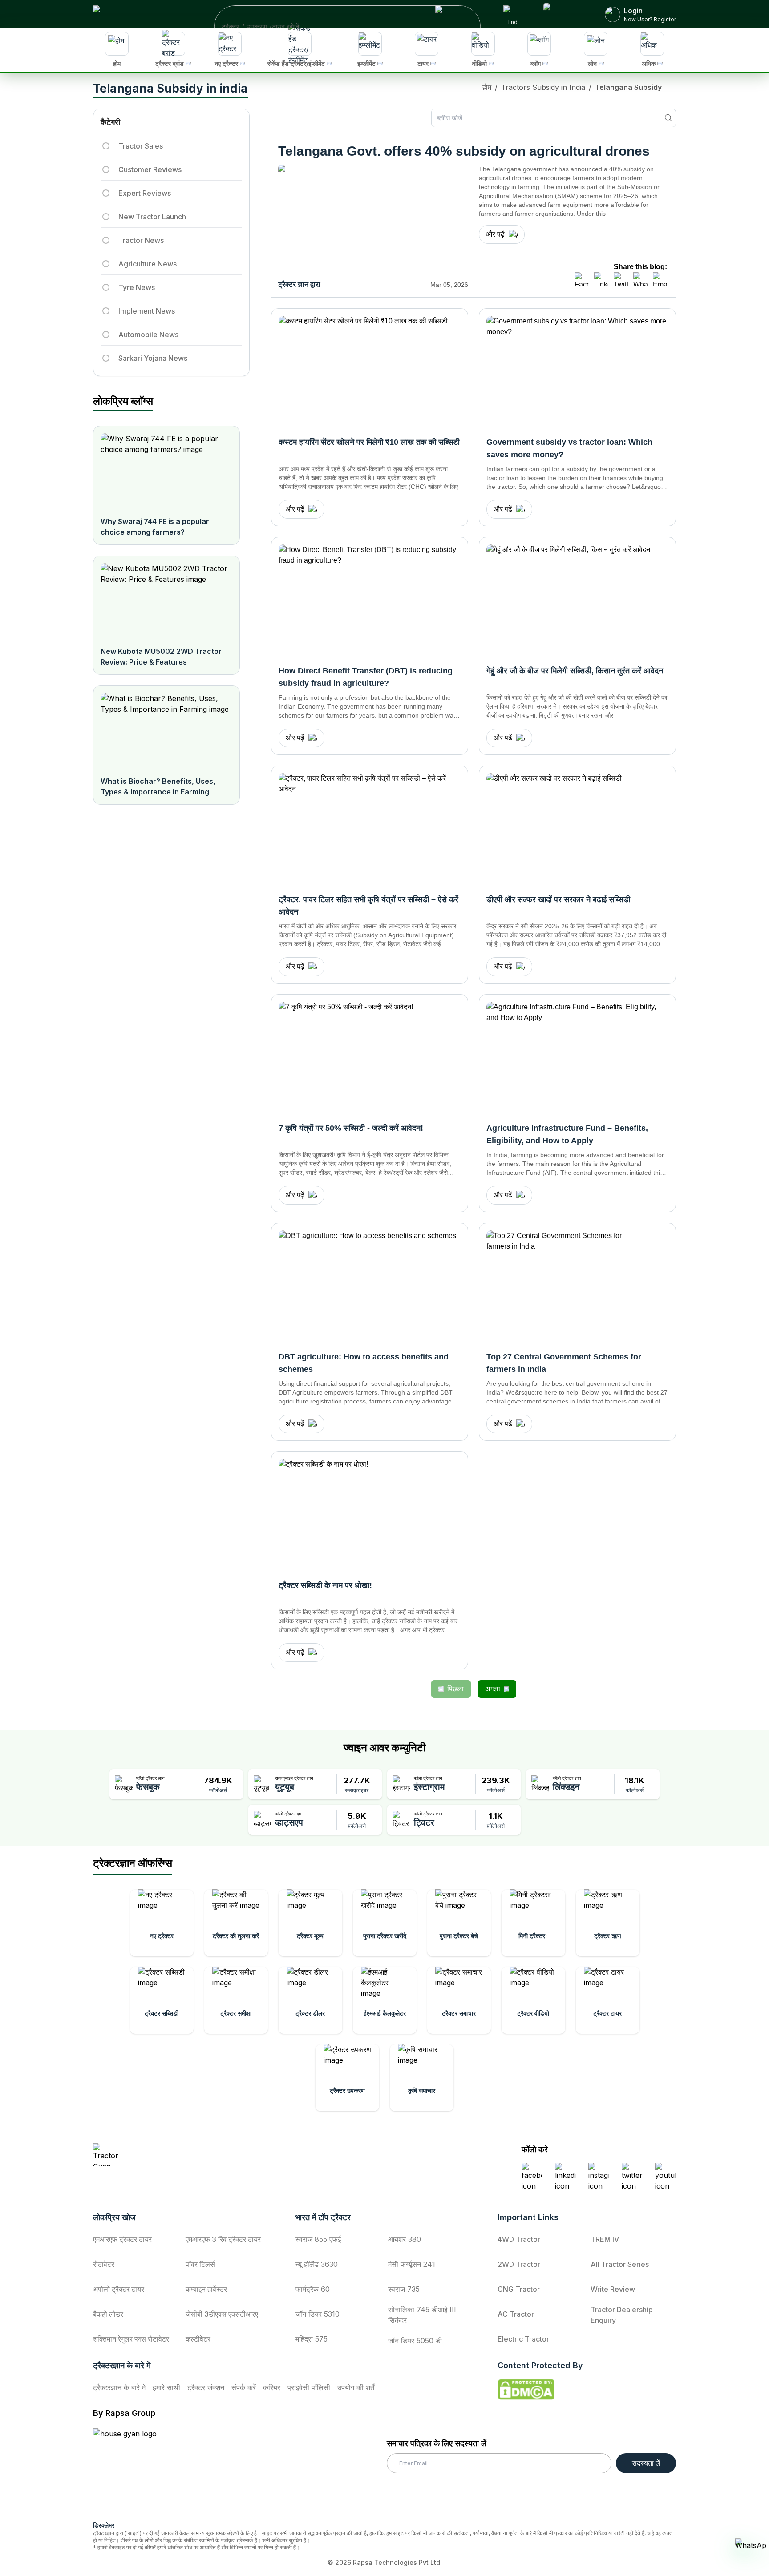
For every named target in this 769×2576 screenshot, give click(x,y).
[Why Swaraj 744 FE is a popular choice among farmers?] (166, 471)
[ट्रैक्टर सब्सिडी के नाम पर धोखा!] (370, 1515)
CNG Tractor (519, 2289)
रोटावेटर (104, 2264)
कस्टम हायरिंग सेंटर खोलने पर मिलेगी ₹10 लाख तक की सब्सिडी (369, 442)
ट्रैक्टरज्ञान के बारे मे (119, 2387)
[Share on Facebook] (582, 279)
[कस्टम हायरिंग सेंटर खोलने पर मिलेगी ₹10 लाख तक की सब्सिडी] (370, 371)
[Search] (668, 118)
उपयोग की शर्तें (356, 2387)
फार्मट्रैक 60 (313, 2289)
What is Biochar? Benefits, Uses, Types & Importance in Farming (158, 786)
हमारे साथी (166, 2387)
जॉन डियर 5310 (318, 2314)
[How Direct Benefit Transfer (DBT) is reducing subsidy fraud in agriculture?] (370, 600)
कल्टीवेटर (198, 2339)
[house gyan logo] (136, 2471)
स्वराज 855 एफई (318, 2239)
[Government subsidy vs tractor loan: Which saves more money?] (577, 371)
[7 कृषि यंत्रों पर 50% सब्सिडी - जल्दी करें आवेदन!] (370, 1057)
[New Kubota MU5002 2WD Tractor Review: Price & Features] (166, 601)
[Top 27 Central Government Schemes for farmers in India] (577, 1286)
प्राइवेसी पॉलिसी (309, 2387)
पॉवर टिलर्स (200, 2264)
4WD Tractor (519, 2239)
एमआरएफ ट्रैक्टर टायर (122, 2239)
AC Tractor (516, 2314)
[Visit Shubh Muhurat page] (563, 14)
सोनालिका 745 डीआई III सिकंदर (422, 2315)
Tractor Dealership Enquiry (622, 2315)
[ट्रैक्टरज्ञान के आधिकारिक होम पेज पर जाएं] (171, 2155)
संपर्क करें (244, 2387)
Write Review (613, 2289)
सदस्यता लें (646, 2463)
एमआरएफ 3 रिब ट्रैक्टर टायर (223, 2239)
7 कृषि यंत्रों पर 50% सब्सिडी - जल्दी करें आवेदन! (351, 1128)
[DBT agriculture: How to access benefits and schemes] (370, 1286)
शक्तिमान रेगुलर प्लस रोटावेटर (131, 2339)
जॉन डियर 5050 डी (415, 2341)
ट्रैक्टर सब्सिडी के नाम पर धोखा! (325, 1585)
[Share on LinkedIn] (601, 279)
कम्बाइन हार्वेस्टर (206, 2289)
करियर (272, 2387)
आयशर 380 (405, 2239)
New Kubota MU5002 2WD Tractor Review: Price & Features (161, 657)
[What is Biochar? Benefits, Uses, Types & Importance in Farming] (166, 731)
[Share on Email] (660, 279)
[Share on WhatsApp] (640, 279)
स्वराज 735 (404, 2289)
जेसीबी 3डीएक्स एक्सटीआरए (222, 2314)
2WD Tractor (519, 2264)
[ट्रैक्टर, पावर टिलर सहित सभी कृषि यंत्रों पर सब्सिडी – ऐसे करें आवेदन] (370, 829)
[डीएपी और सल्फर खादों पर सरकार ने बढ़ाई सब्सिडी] (577, 829)
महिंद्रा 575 (312, 2339)
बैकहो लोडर (108, 2314)
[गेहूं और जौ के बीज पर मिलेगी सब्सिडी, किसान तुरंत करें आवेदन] (577, 600)
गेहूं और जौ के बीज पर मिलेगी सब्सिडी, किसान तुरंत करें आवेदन (575, 671)
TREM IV (605, 2239)
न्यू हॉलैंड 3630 (317, 2264)
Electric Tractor (523, 2339)
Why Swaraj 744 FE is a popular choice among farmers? (155, 527)
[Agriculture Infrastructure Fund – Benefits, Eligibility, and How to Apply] (577, 1057)
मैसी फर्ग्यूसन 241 (412, 2264)
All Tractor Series (620, 2264)
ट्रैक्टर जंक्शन (206, 2387)
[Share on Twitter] (621, 279)
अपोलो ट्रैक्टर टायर (119, 2289)
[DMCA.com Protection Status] (526, 2390)
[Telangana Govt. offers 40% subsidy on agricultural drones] (373, 220)
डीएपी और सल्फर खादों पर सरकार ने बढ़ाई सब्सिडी (558, 899)
